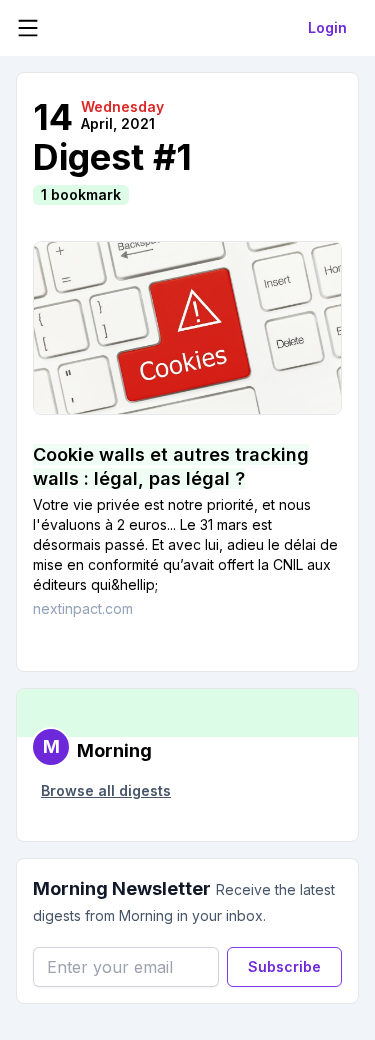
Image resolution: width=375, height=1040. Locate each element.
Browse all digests (106, 790)
